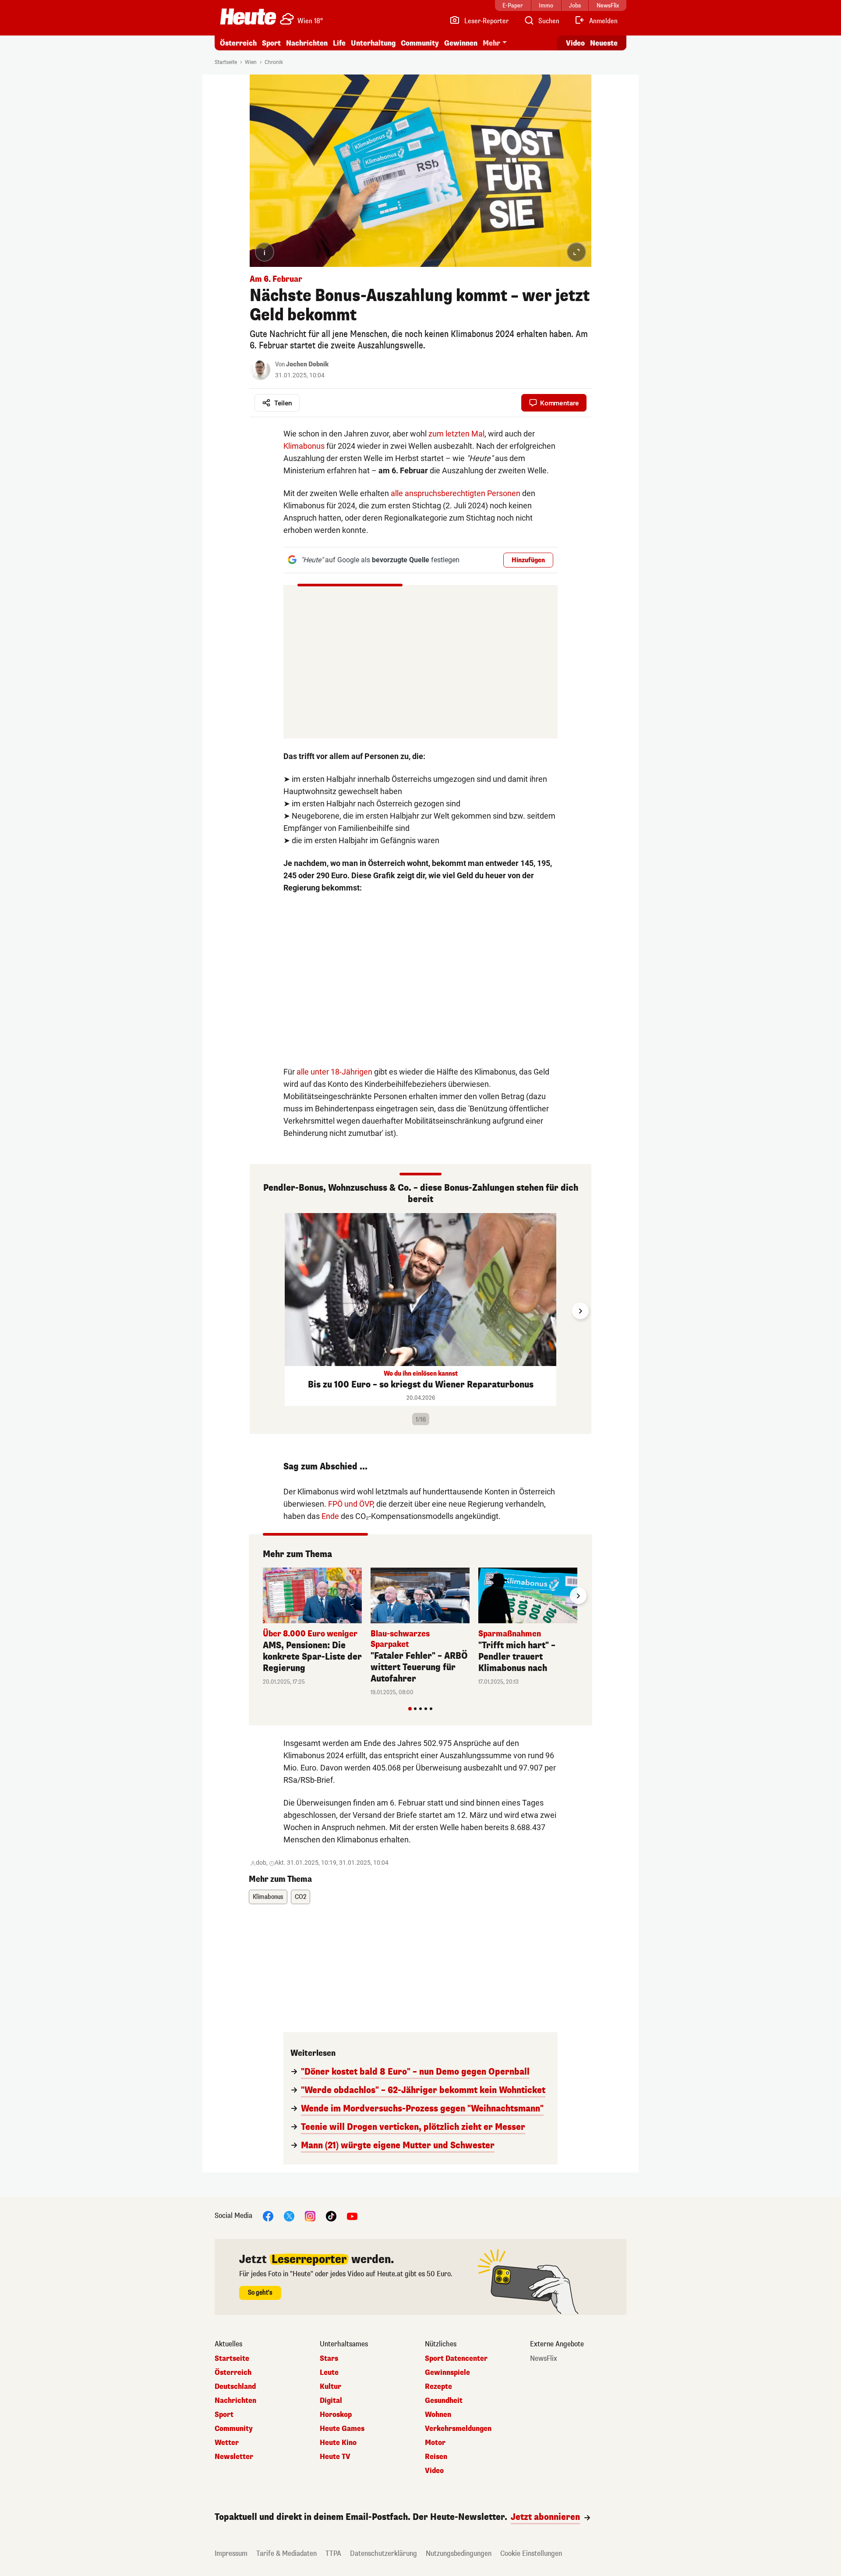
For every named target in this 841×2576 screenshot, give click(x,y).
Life (339, 43)
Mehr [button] (491, 43)
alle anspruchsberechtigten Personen (456, 493)
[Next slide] (580, 1311)
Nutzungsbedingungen (459, 2553)
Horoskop (336, 2415)
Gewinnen (461, 43)
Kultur (330, 2387)
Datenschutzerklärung (383, 2553)
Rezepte (438, 2387)
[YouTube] (352, 2216)
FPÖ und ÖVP (350, 1504)
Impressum (231, 2553)
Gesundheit (444, 2401)
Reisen (436, 2457)
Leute (329, 2373)
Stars (329, 2359)
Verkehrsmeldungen (458, 2429)
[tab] (410, 1709)
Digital (331, 2401)
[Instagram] (310, 2216)
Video (575, 43)
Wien (251, 62)
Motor (435, 2443)
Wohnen (438, 2415)
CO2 (300, 1897)
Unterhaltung (373, 43)
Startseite (226, 62)
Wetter (227, 2443)
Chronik (274, 62)
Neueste (604, 43)
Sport (271, 43)
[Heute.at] (248, 17)
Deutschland (235, 2387)
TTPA (333, 2553)
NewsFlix (544, 2359)
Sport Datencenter (456, 2359)
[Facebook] (268, 2216)
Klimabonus (304, 446)
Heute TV (335, 2457)
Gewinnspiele (447, 2373)
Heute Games (342, 2429)
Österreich (238, 43)
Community (420, 43)
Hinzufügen (528, 560)
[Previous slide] (261, 1311)
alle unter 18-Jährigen (334, 1072)
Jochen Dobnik (307, 364)
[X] (289, 2216)
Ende (330, 1516)
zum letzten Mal (456, 434)
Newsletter (234, 2457)
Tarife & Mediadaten (286, 2553)
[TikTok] (331, 2216)
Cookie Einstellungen (531, 2553)
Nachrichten (235, 2401)
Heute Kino (338, 2443)
